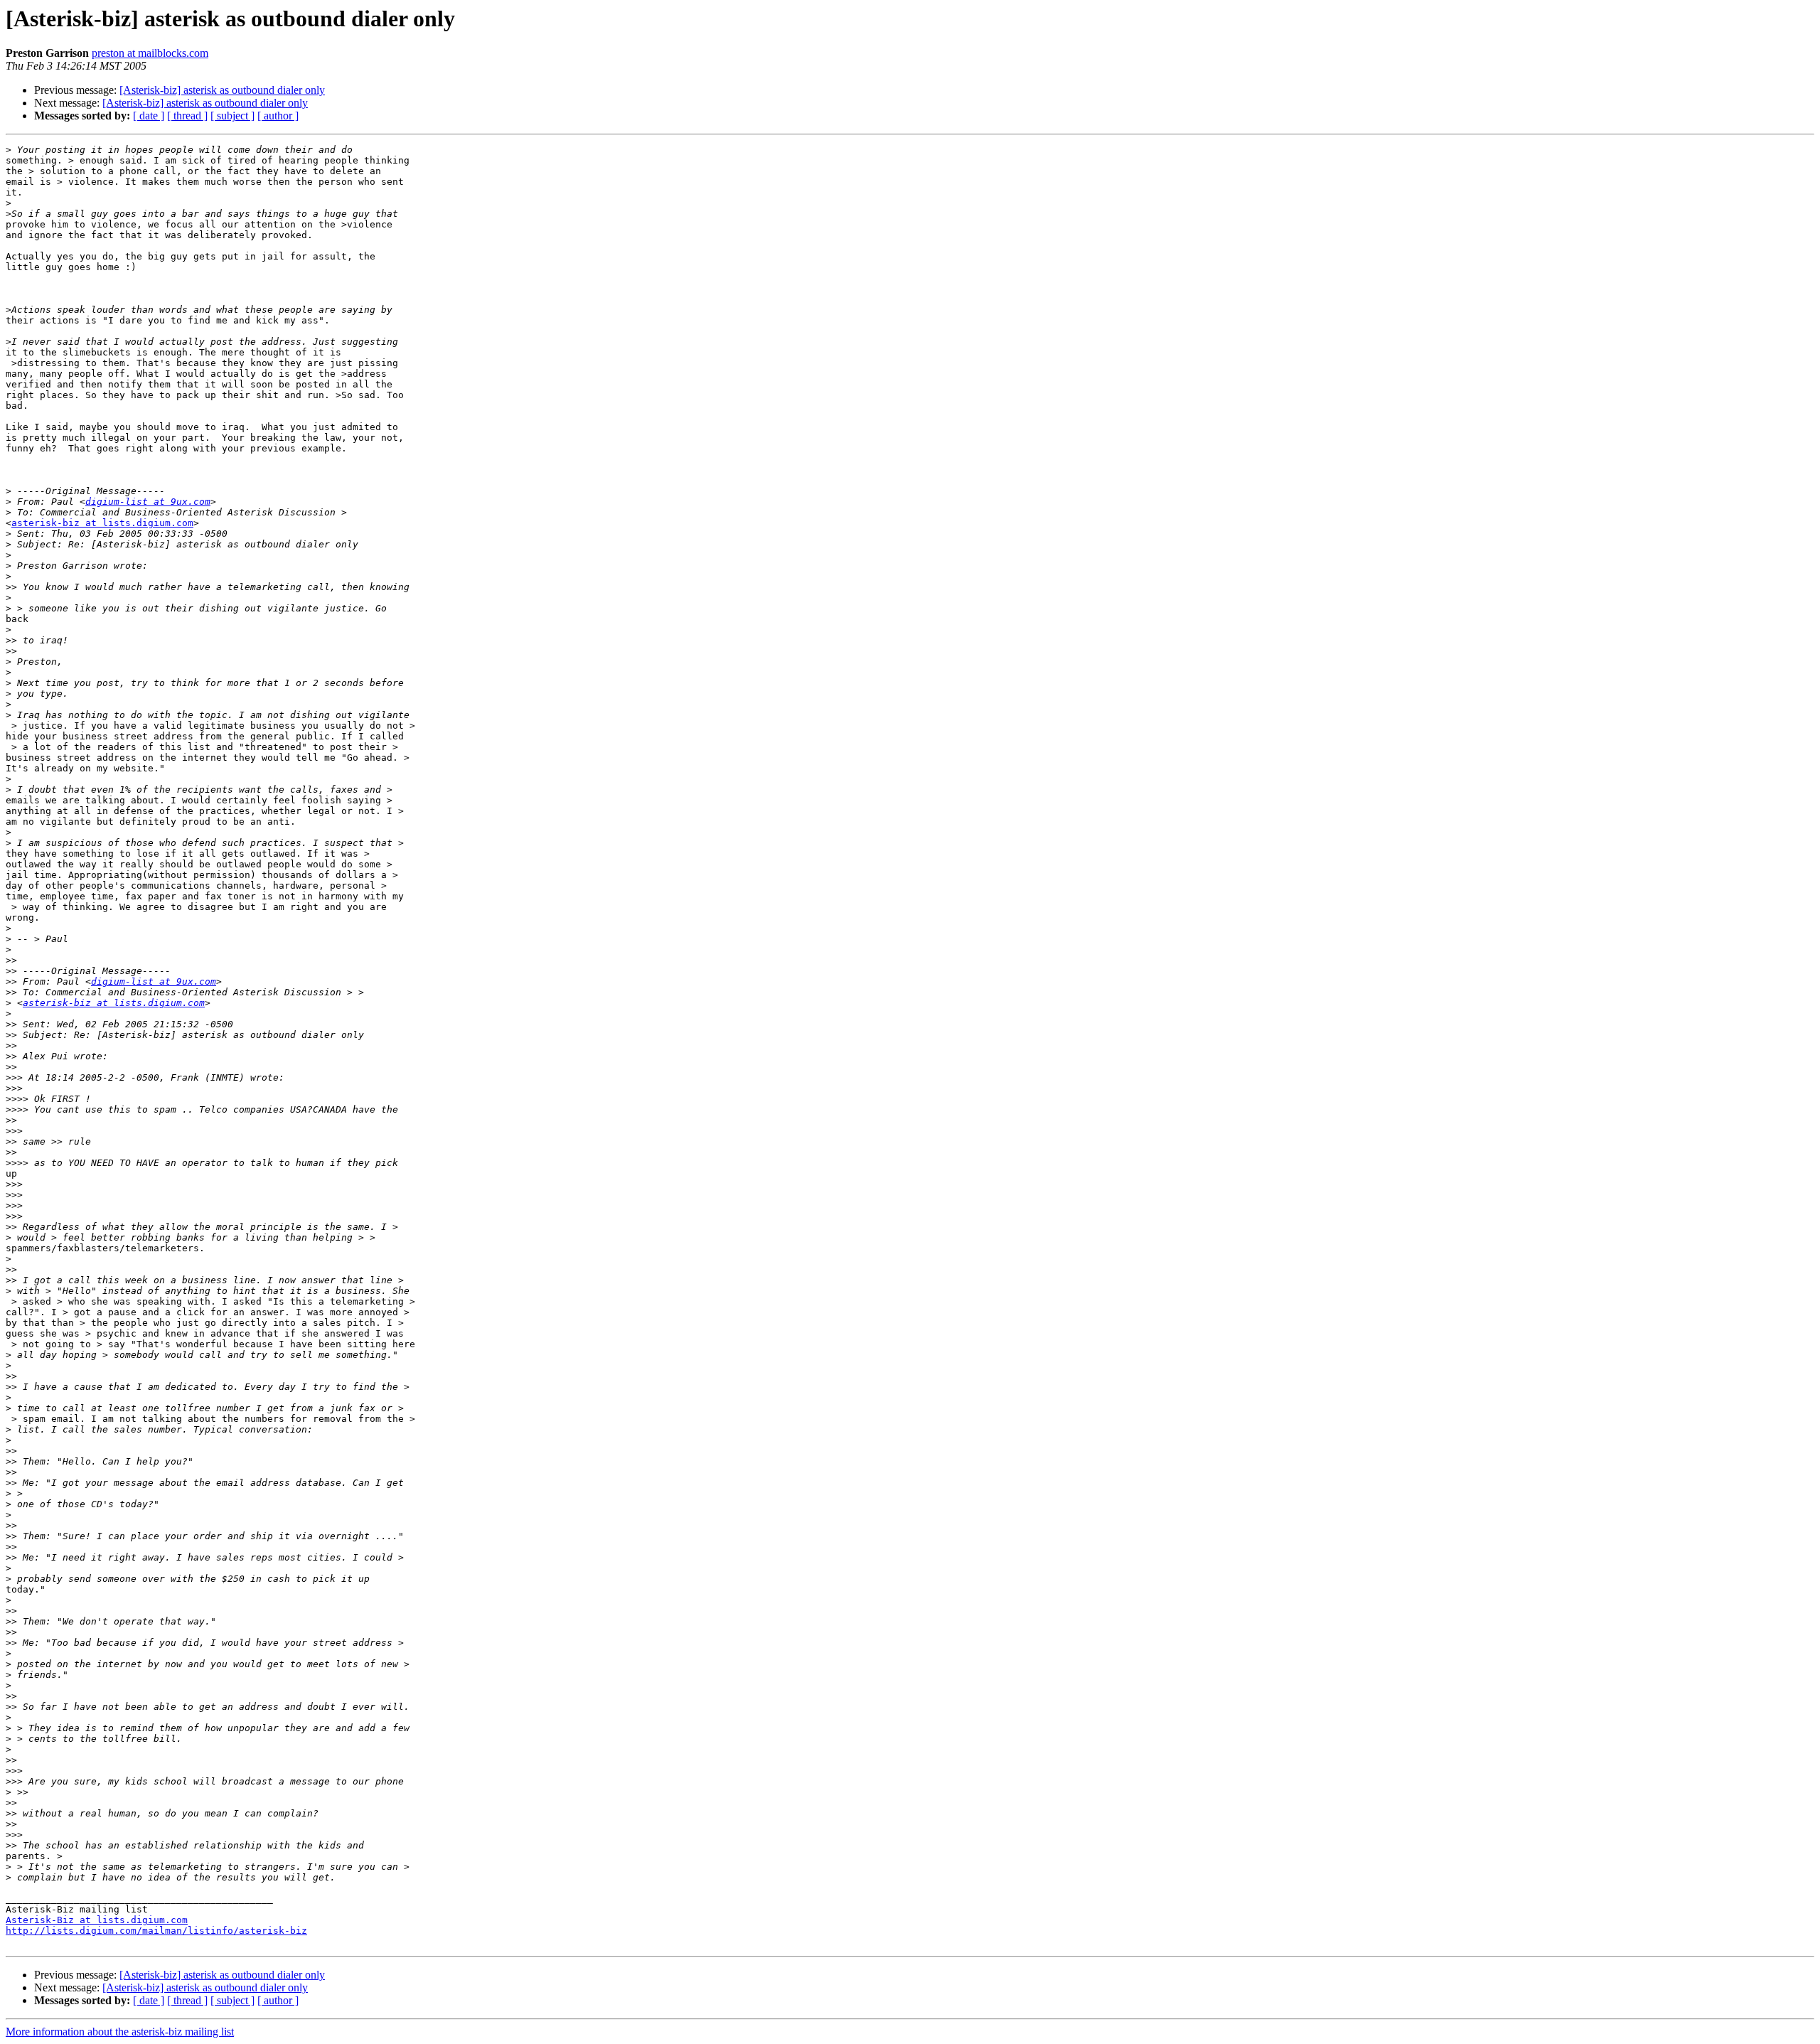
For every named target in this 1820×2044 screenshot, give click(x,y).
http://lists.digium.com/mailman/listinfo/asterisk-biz (156, 1931)
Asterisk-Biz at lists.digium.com (97, 1920)
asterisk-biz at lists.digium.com (102, 523)
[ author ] (278, 116)
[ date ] (149, 116)
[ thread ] (187, 116)
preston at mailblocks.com (150, 53)
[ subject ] (232, 116)
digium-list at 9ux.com (148, 502)
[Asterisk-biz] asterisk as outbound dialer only (222, 90)
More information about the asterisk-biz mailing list (120, 2032)
